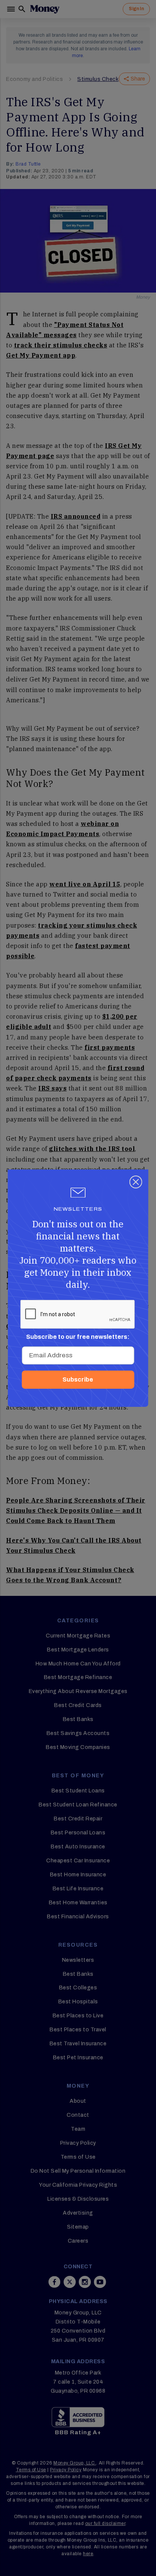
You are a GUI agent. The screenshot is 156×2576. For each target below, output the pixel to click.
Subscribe (78, 1379)
